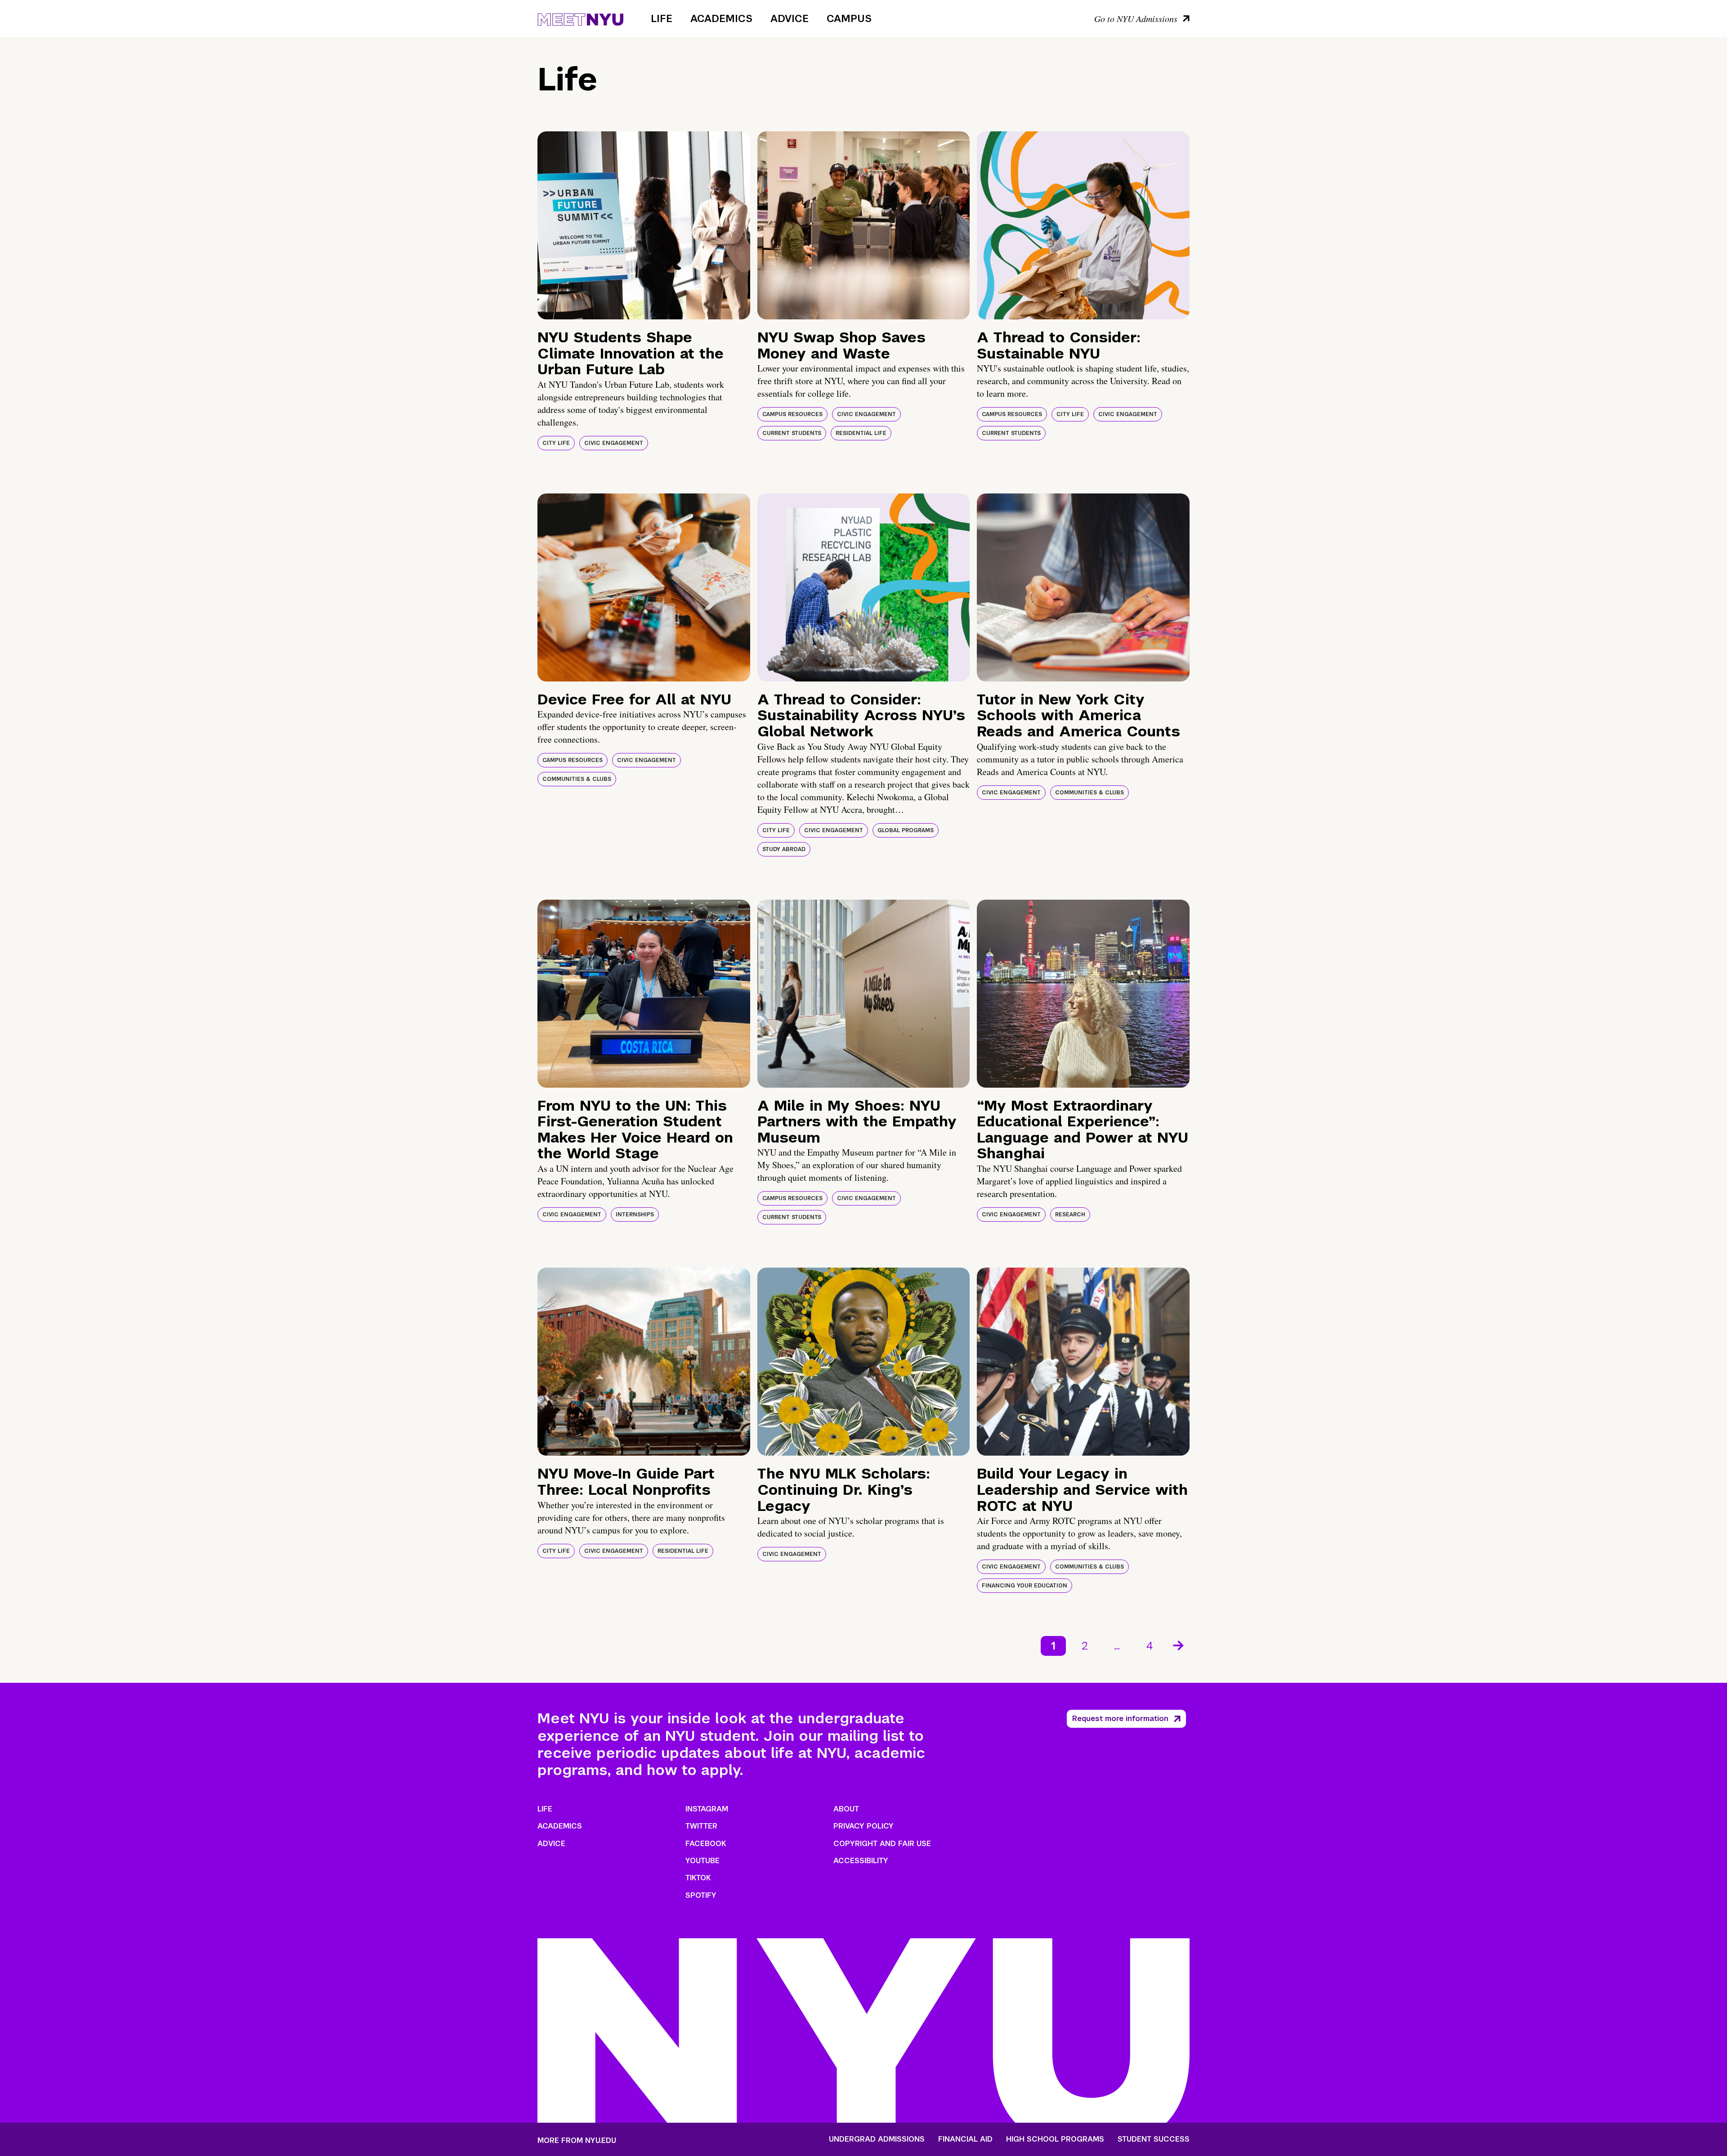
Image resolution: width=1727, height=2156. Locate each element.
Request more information (1120, 1719)
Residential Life (861, 433)
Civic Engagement (614, 443)
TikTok (698, 1878)
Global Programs (906, 830)
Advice (790, 18)
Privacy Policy (863, 1826)
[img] (644, 225)
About (846, 1809)
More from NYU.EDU (577, 2140)
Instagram (707, 1809)
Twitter (701, 1826)
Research (1070, 1215)
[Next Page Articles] (1179, 1645)
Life (662, 18)
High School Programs (1055, 2139)
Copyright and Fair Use (882, 1844)
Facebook (706, 1844)
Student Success (1154, 2139)
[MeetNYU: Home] (580, 18)
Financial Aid (965, 2139)
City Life (556, 443)
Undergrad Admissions (877, 2139)
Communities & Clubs (577, 779)
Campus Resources (792, 414)
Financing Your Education (1025, 1586)
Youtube (702, 1861)
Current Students (792, 433)
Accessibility (861, 1861)
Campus (849, 18)
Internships (635, 1215)
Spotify (701, 1895)
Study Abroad (784, 849)
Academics (721, 18)
